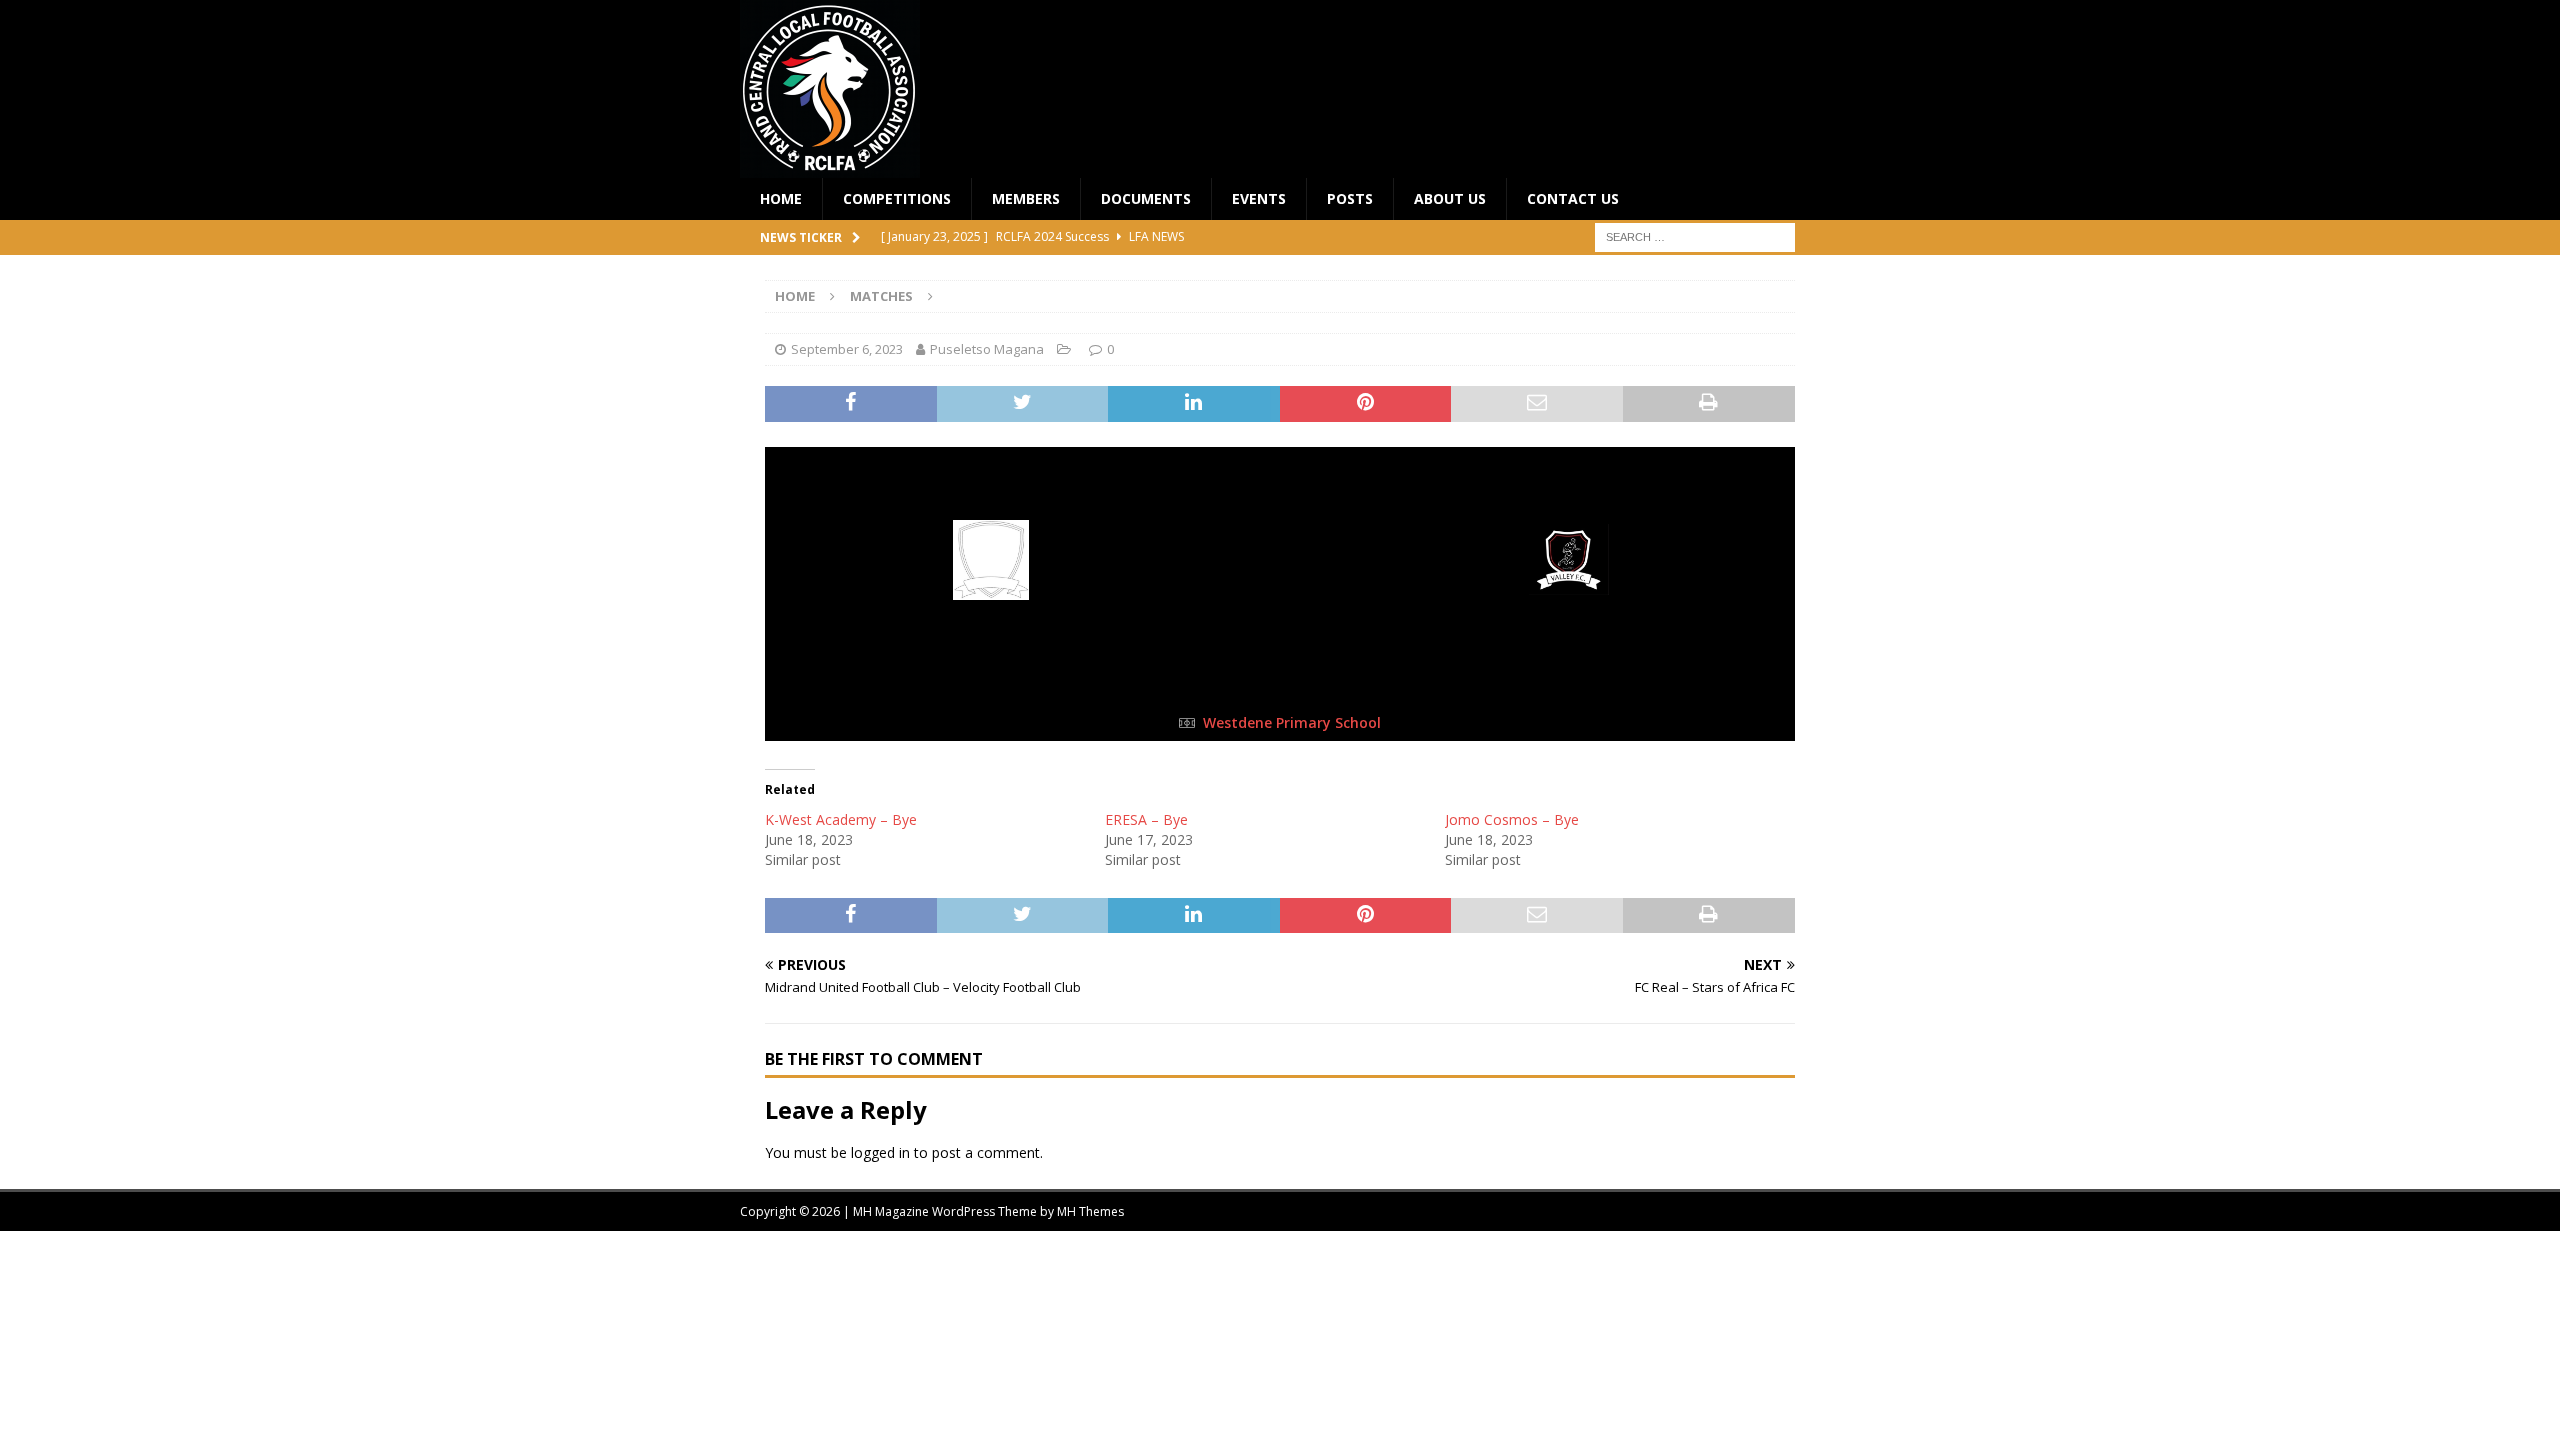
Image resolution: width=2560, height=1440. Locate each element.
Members (1026, 198)
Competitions (897, 198)
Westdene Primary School (1292, 722)
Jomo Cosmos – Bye (1512, 819)
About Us (1450, 198)
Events (1259, 198)
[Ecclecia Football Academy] (991, 586)
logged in (880, 1152)
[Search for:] (1695, 236)
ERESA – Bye (1146, 819)
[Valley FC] (1569, 586)
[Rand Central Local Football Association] (830, 166)
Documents (1146, 198)
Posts (1350, 198)
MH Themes (1090, 1211)
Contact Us (1573, 198)
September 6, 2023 (847, 349)
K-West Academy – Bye (841, 819)
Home (781, 198)
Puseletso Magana (987, 349)
